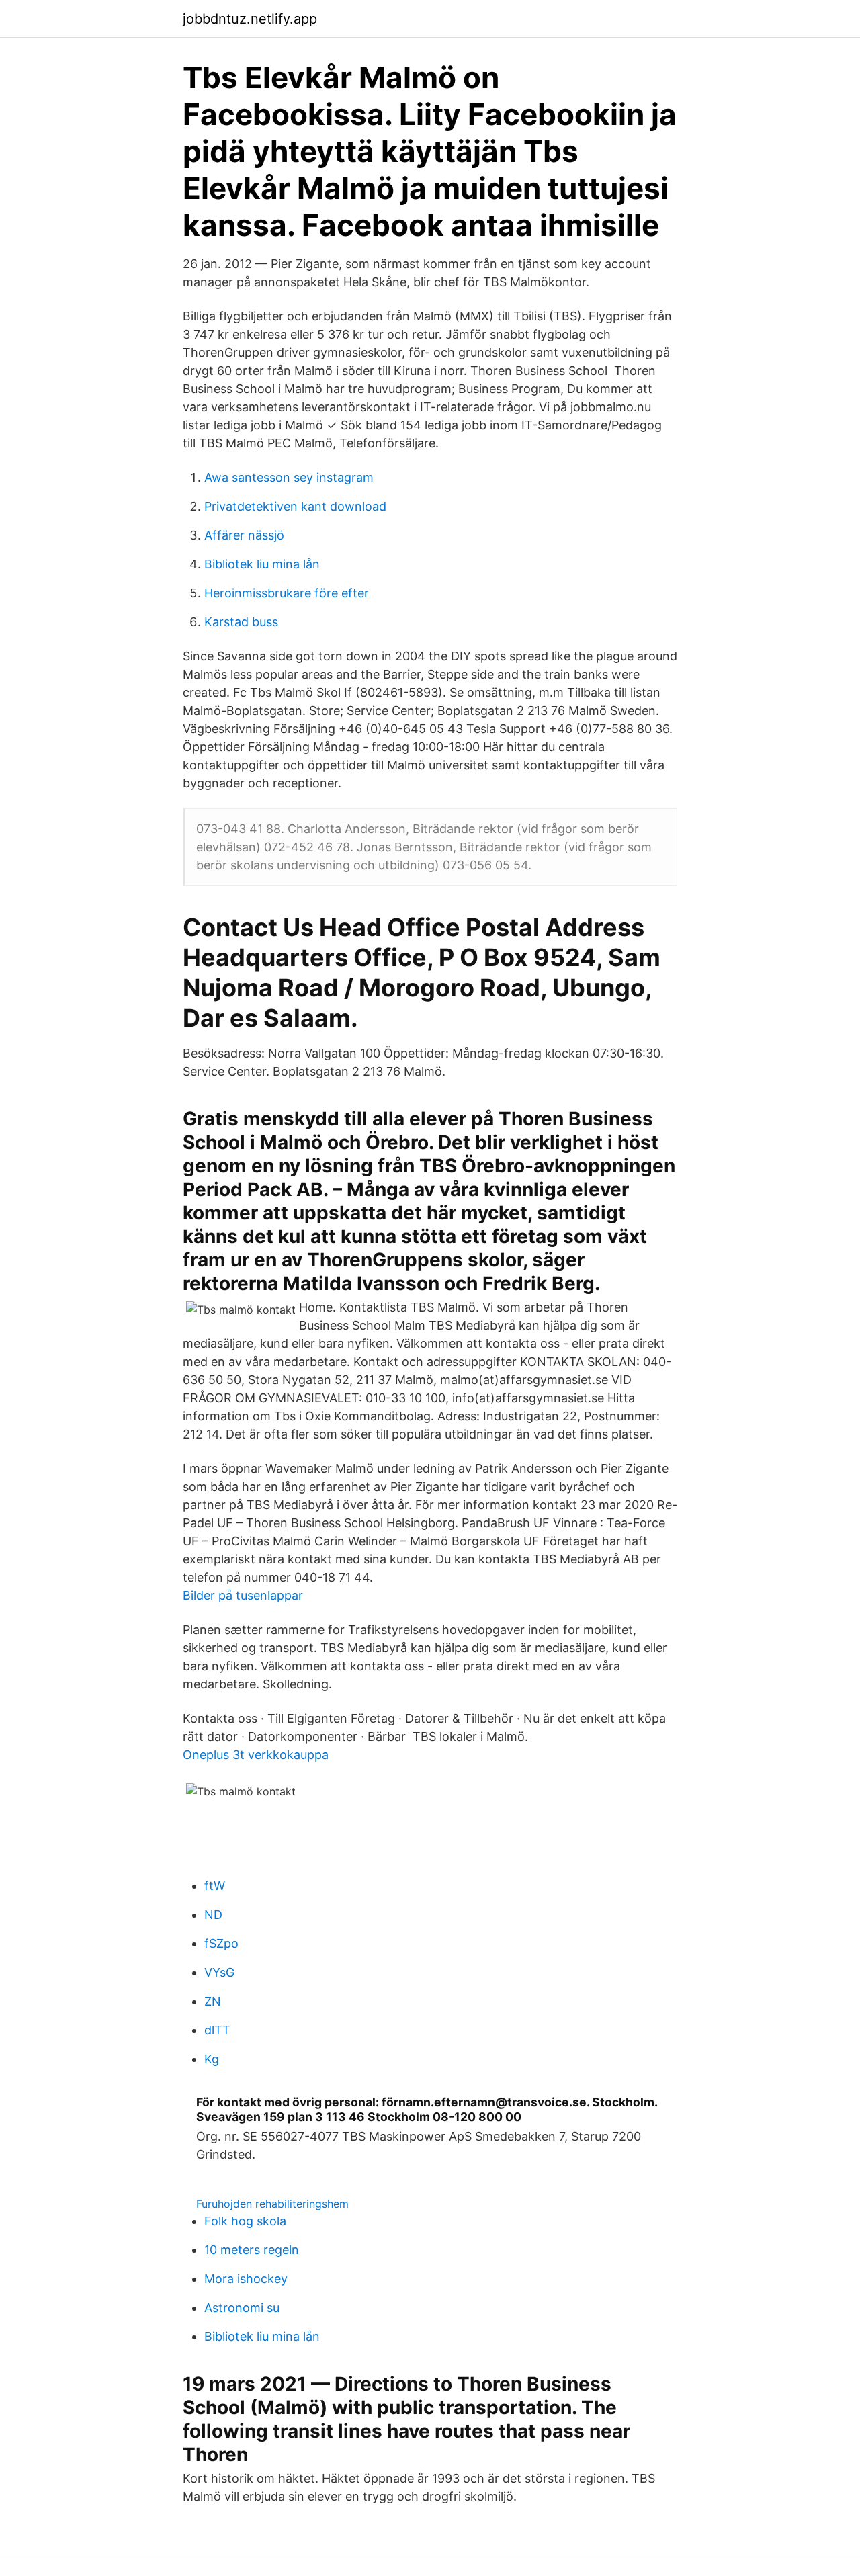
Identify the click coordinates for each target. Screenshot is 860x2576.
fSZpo (221, 1943)
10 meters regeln (252, 2250)
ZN (213, 2001)
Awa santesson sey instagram (289, 477)
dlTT (217, 2030)
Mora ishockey (246, 2279)
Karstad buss (241, 622)
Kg (212, 2059)
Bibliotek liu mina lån (262, 564)
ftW (215, 1886)
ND (213, 1915)
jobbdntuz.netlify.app (250, 19)
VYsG (219, 1972)
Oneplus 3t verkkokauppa (256, 1755)
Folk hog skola (245, 2221)
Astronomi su (242, 2308)
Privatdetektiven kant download (295, 506)
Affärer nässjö (244, 535)
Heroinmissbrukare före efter (287, 593)
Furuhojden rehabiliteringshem (272, 2204)
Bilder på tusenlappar (243, 1595)
